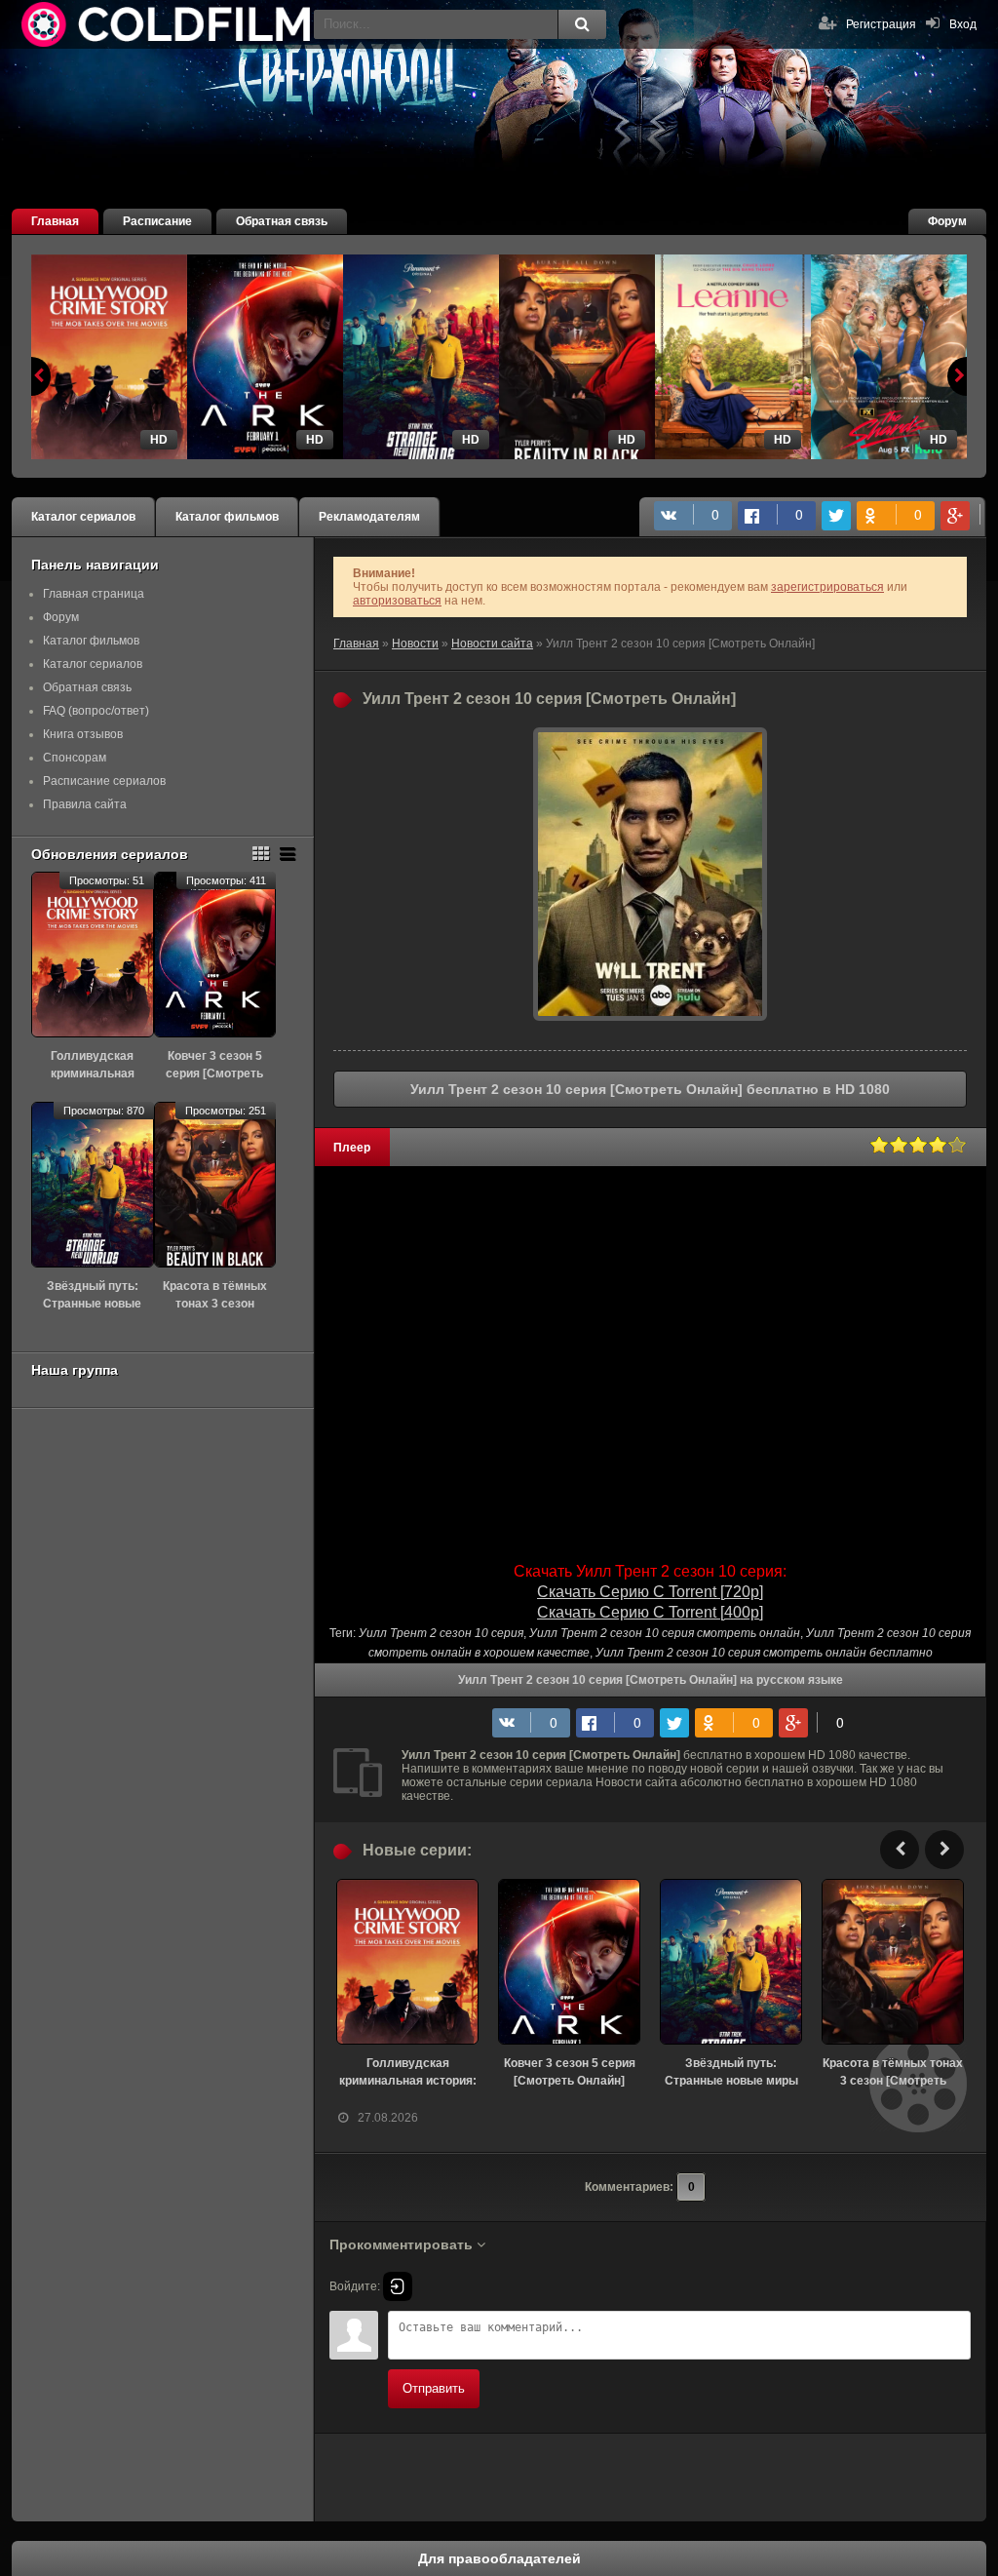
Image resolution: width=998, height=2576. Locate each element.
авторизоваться (397, 601)
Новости (415, 644)
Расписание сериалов (104, 781)
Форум (947, 221)
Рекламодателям (369, 517)
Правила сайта (85, 804)
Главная (55, 221)
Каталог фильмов (227, 517)
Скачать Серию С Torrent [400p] (650, 1612)
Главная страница (94, 594)
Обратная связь (282, 221)
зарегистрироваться (827, 587)
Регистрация (881, 24)
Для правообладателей (499, 2558)
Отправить (434, 2388)
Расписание (157, 221)
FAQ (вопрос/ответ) (96, 711)
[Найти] (582, 24)
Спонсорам (75, 758)
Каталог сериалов (83, 517)
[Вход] (398, 2286)
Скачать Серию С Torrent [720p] (650, 1592)
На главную (168, 24)
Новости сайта (492, 644)
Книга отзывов (83, 734)
